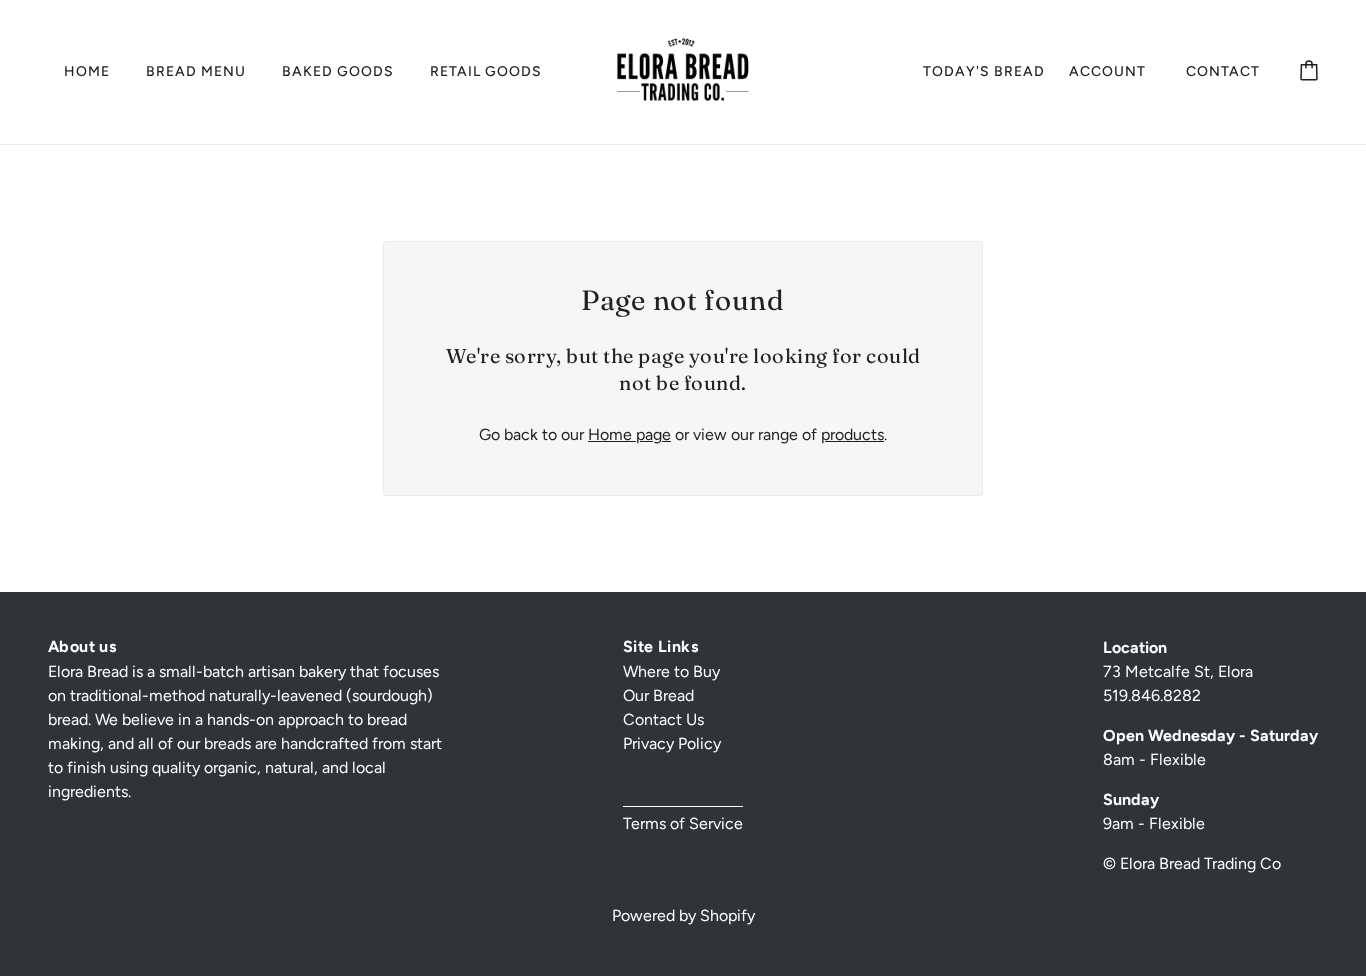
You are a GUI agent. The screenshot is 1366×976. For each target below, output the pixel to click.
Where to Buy (671, 671)
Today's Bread (984, 71)
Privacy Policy (672, 743)
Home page (629, 434)
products (852, 434)
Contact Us (663, 719)
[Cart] (1309, 71)
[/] (683, 70)
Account (1107, 71)
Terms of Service (683, 823)
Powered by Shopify (683, 915)
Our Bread (658, 695)
